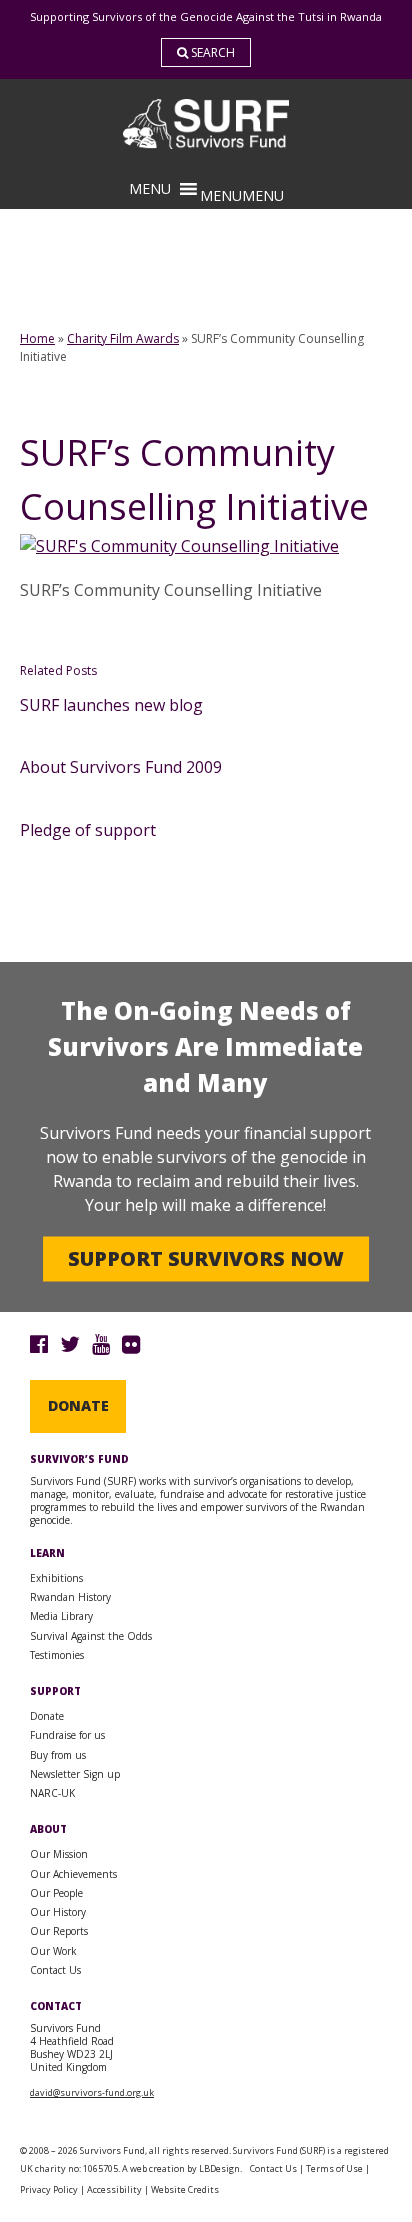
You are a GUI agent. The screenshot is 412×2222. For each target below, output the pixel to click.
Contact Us (55, 1970)
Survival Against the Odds (91, 1636)
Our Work (53, 1951)
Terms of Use (334, 2168)
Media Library (61, 1616)
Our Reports (59, 1931)
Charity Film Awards (123, 338)
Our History (58, 1912)
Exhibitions (56, 1578)
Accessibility (114, 2189)
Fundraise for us (67, 1735)
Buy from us (58, 1755)
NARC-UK (52, 1793)
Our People (56, 1893)
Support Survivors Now (206, 1258)
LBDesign (219, 2168)
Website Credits (185, 2189)
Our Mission (59, 1854)
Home (37, 338)
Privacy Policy (49, 2189)
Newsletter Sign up (75, 1774)
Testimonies (57, 1655)
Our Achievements (73, 1874)
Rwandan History (70, 1597)
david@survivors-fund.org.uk (92, 2092)
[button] (242, 195)
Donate (78, 1405)
